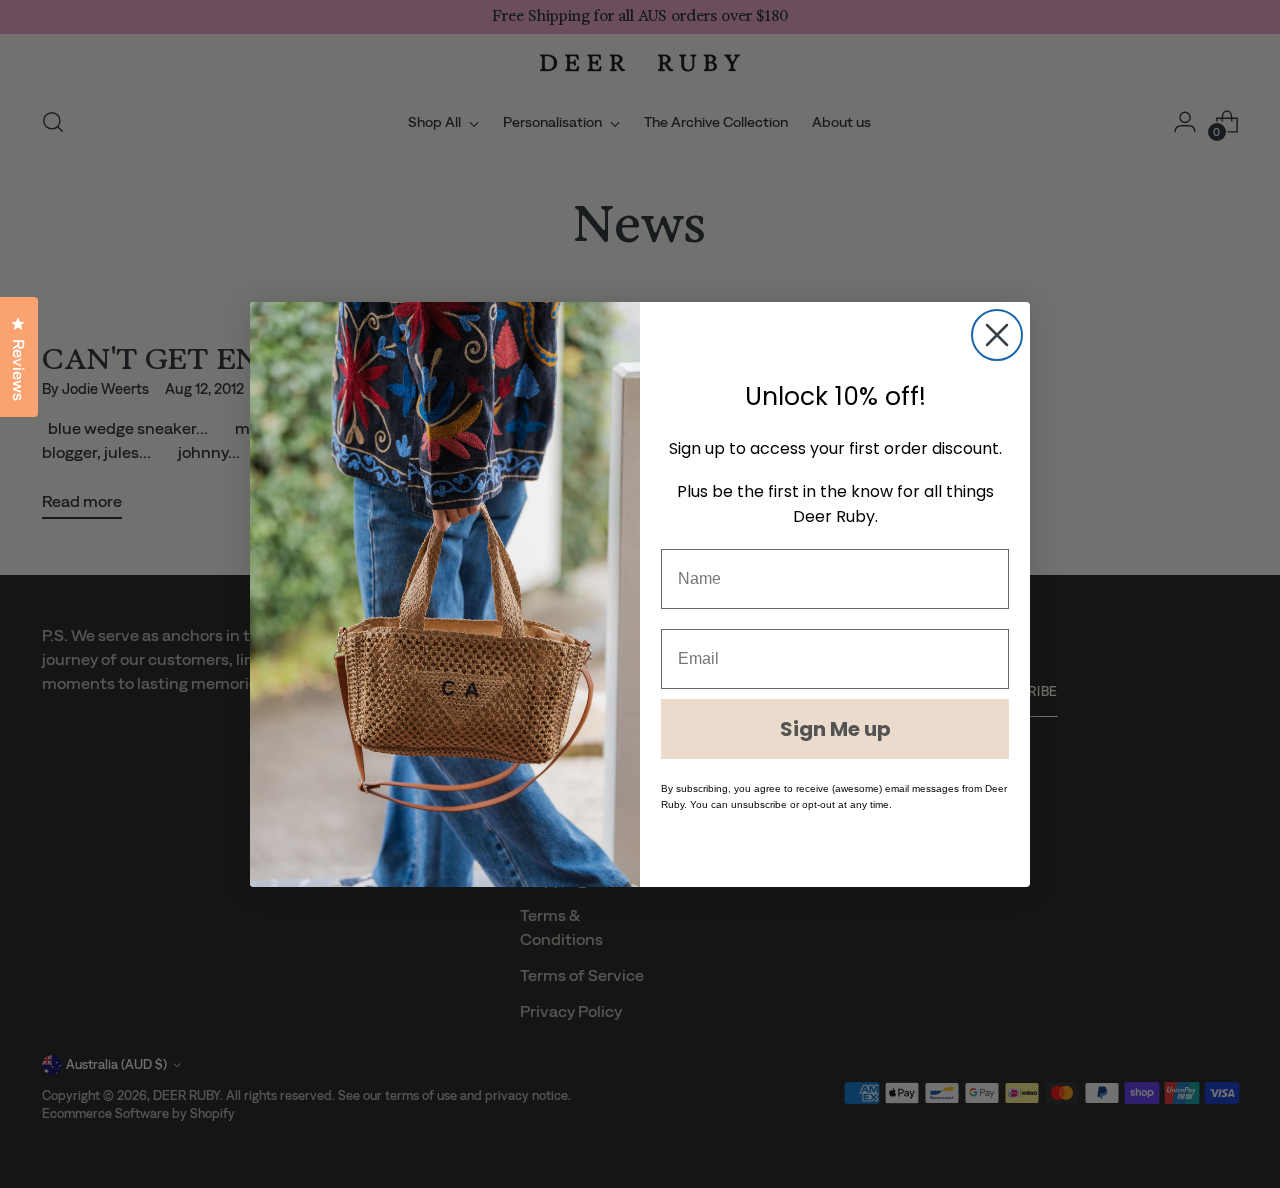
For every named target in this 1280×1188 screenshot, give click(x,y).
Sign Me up (835, 729)
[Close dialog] (997, 335)
